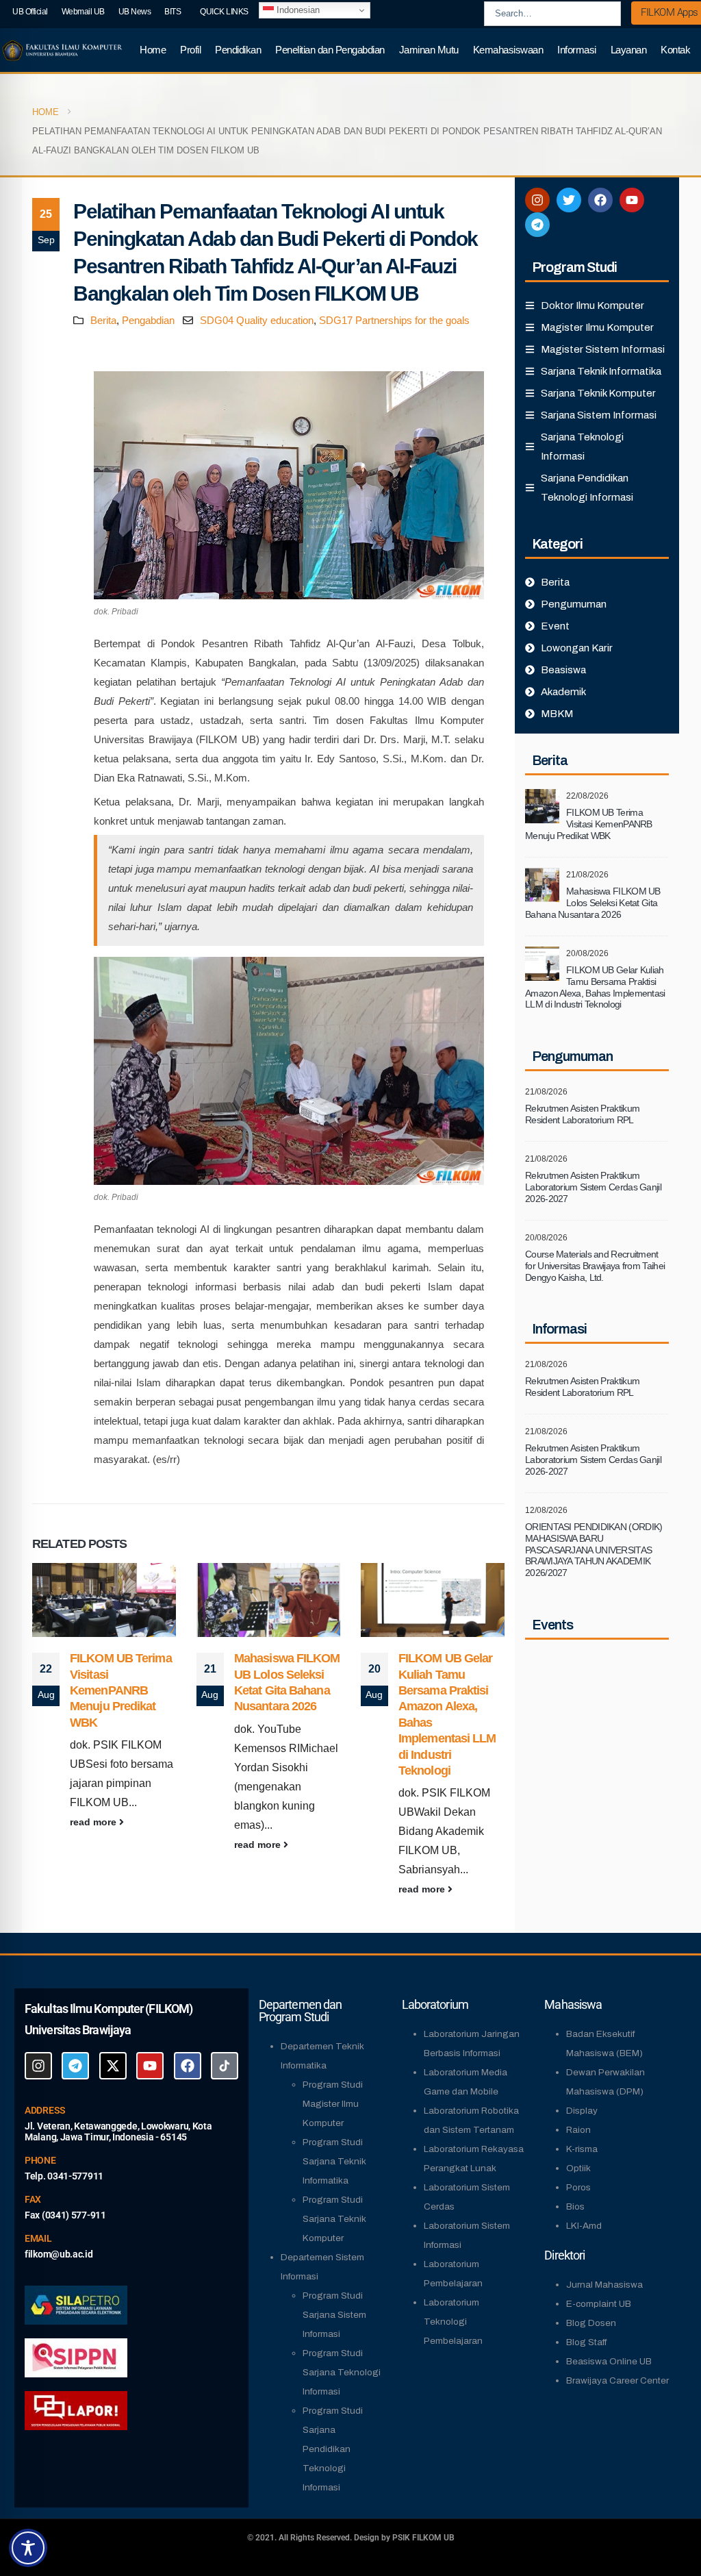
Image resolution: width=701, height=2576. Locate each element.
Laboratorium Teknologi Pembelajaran (453, 2322)
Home (153, 50)
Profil (190, 50)
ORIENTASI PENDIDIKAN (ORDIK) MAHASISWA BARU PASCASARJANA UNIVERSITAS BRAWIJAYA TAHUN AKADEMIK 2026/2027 (594, 1550)
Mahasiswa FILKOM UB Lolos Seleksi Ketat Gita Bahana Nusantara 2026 (593, 903)
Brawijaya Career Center (617, 2380)
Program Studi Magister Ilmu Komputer (333, 2104)
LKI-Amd (584, 2226)
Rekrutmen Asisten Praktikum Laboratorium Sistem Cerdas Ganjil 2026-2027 (593, 1187)
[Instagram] (537, 200)
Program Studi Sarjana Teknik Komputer (334, 2219)
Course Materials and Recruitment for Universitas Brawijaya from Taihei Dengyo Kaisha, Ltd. (595, 1266)
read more (94, 1822)
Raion (578, 2130)
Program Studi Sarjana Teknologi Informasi (342, 2372)
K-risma (582, 2149)
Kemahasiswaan (508, 50)
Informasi (577, 50)
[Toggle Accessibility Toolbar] (28, 2548)
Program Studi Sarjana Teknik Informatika (334, 2161)
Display (582, 2111)
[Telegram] (537, 225)
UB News (135, 12)
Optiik (578, 2168)
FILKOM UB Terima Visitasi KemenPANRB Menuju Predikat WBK (121, 1690)
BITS (173, 12)
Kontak (675, 50)
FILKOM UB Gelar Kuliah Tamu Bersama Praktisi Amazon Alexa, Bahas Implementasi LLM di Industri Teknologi (595, 987)
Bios (575, 2206)
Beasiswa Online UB (609, 2361)
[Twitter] (569, 200)
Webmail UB (83, 12)
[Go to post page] (104, 1600)
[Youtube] (632, 200)
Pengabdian (148, 320)
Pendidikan (238, 50)
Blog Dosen (591, 2323)
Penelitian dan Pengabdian (330, 50)
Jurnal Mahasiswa (604, 2285)
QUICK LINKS (224, 12)
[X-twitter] (113, 2066)
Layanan (629, 50)
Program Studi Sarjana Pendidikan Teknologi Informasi (333, 2449)
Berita (103, 320)
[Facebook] (600, 200)
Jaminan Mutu (429, 50)
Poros (578, 2187)
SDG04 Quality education (257, 320)
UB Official (30, 12)
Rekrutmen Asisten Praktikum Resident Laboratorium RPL (582, 1114)
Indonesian (297, 10)
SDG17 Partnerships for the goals (394, 320)
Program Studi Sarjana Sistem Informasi (334, 2315)
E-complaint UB (599, 2304)
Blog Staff (586, 2342)
